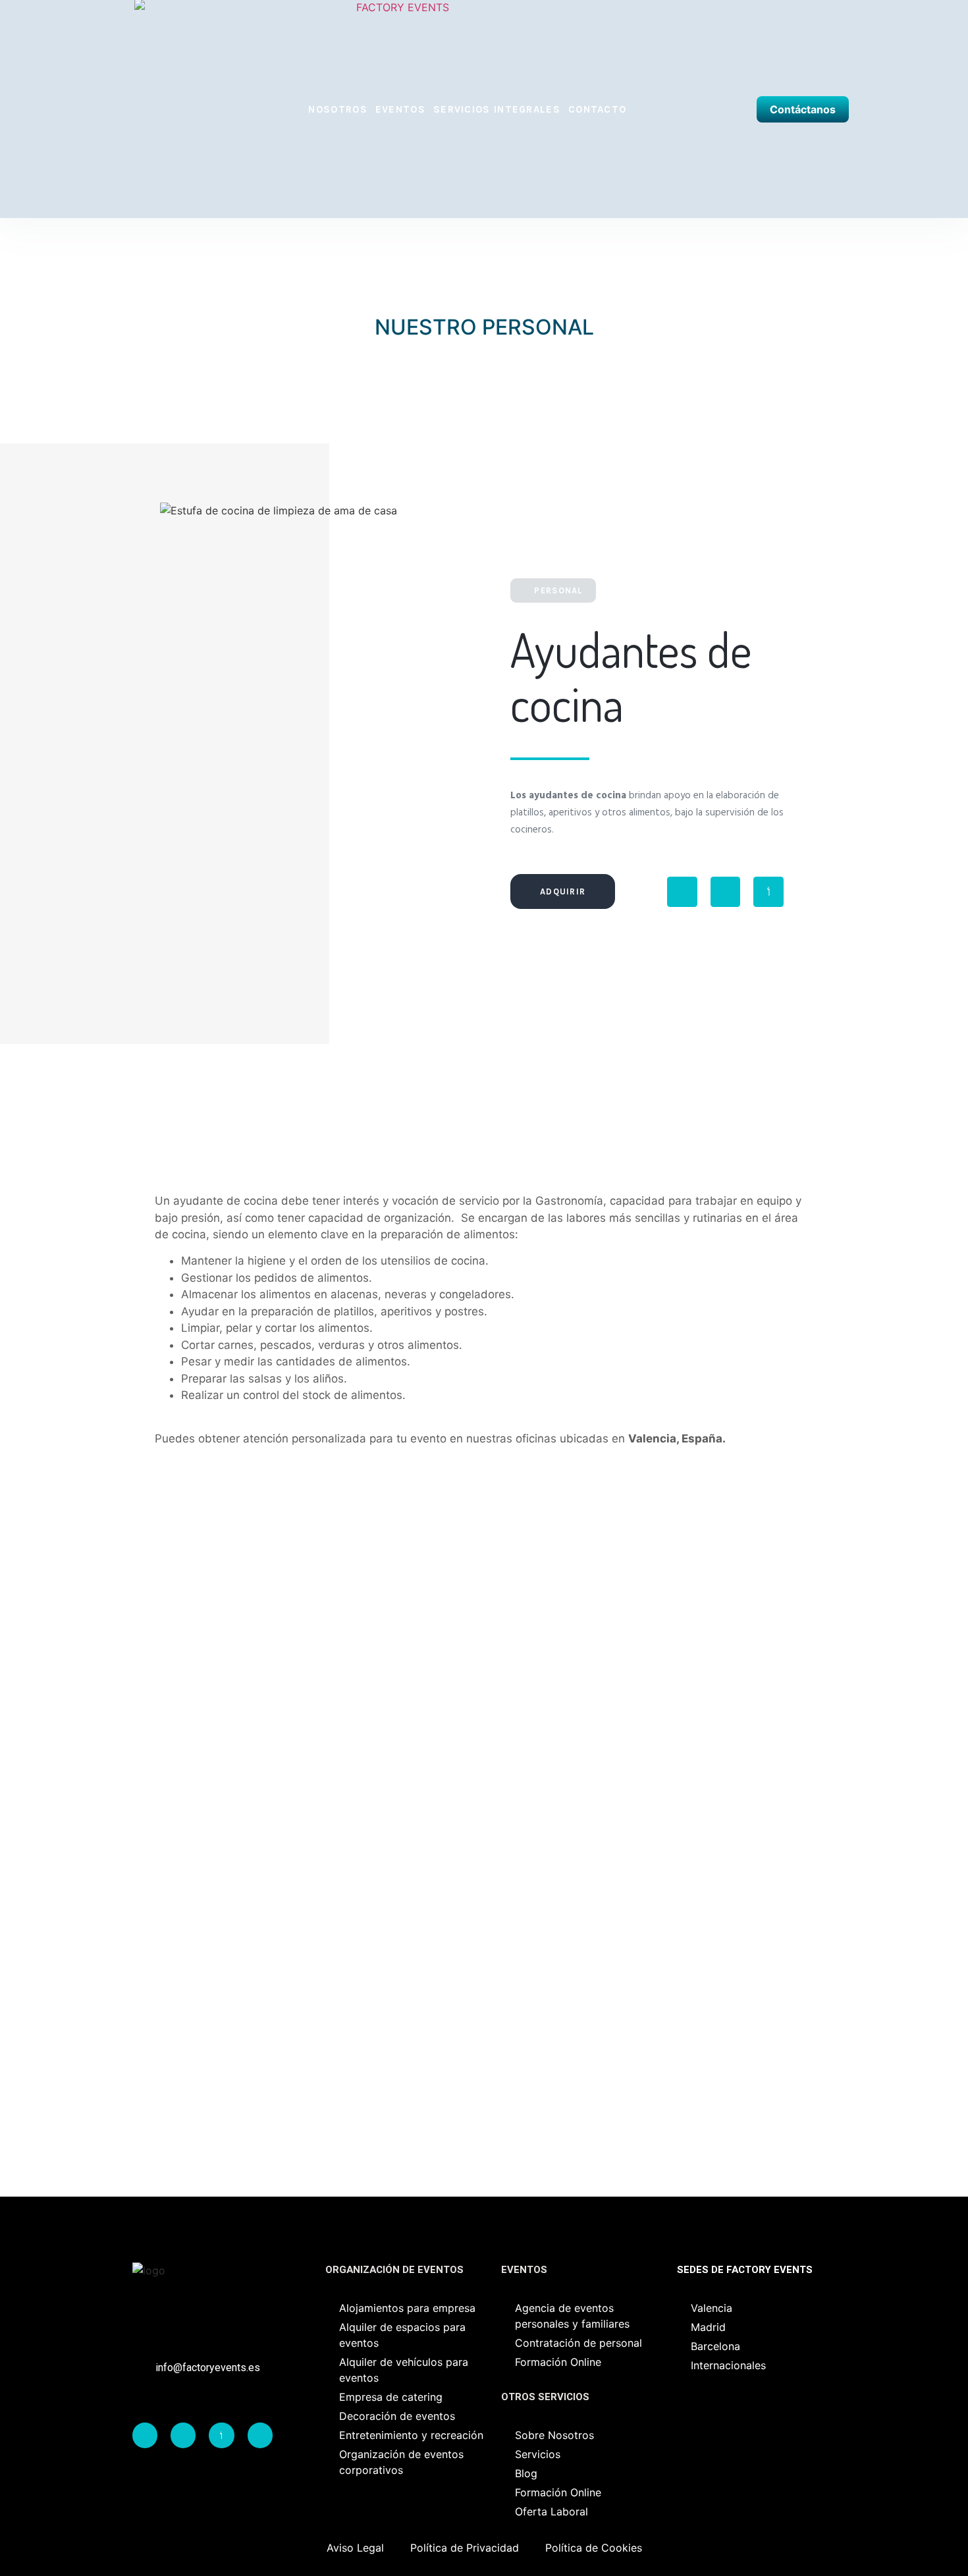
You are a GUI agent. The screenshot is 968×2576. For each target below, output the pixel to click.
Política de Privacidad (465, 2548)
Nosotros (337, 109)
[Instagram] (726, 892)
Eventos (400, 109)
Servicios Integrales (497, 109)
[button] (105, 744)
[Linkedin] (260, 2435)
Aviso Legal (355, 2548)
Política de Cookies (594, 2548)
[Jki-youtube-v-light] (768, 892)
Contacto (597, 109)
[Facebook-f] (682, 892)
